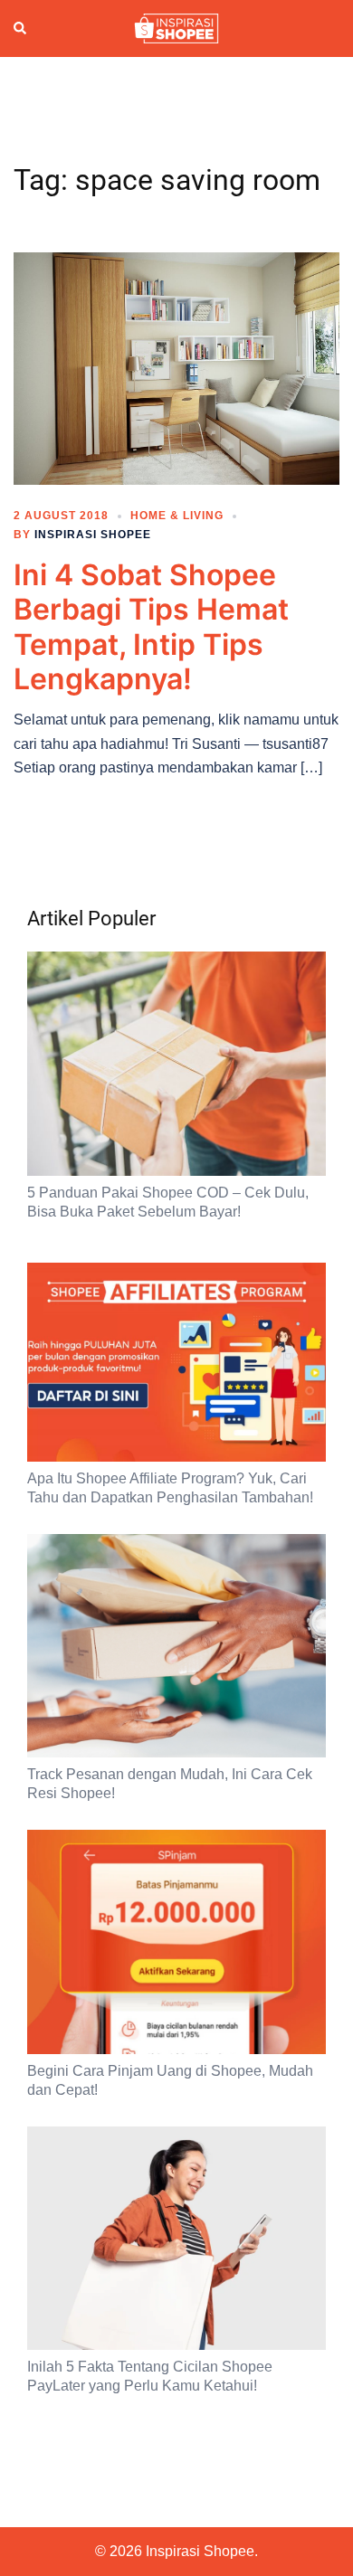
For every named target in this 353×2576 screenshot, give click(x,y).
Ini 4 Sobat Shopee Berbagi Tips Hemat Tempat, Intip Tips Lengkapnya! (151, 627)
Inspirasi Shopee (93, 535)
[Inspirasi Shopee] (176, 27)
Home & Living (177, 516)
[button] (21, 28)
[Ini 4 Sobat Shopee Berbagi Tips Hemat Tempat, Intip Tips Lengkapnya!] (176, 367)
